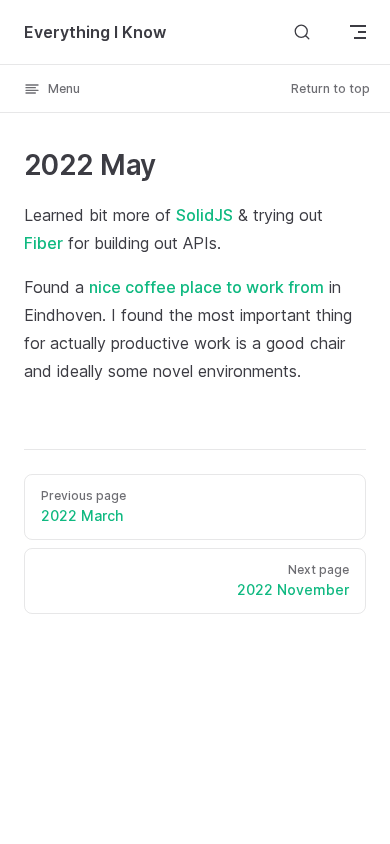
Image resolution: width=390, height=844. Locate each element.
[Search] (302, 31)
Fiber (43, 243)
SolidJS (204, 215)
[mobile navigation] (358, 32)
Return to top (330, 88)
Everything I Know (95, 32)
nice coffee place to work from (206, 287)
